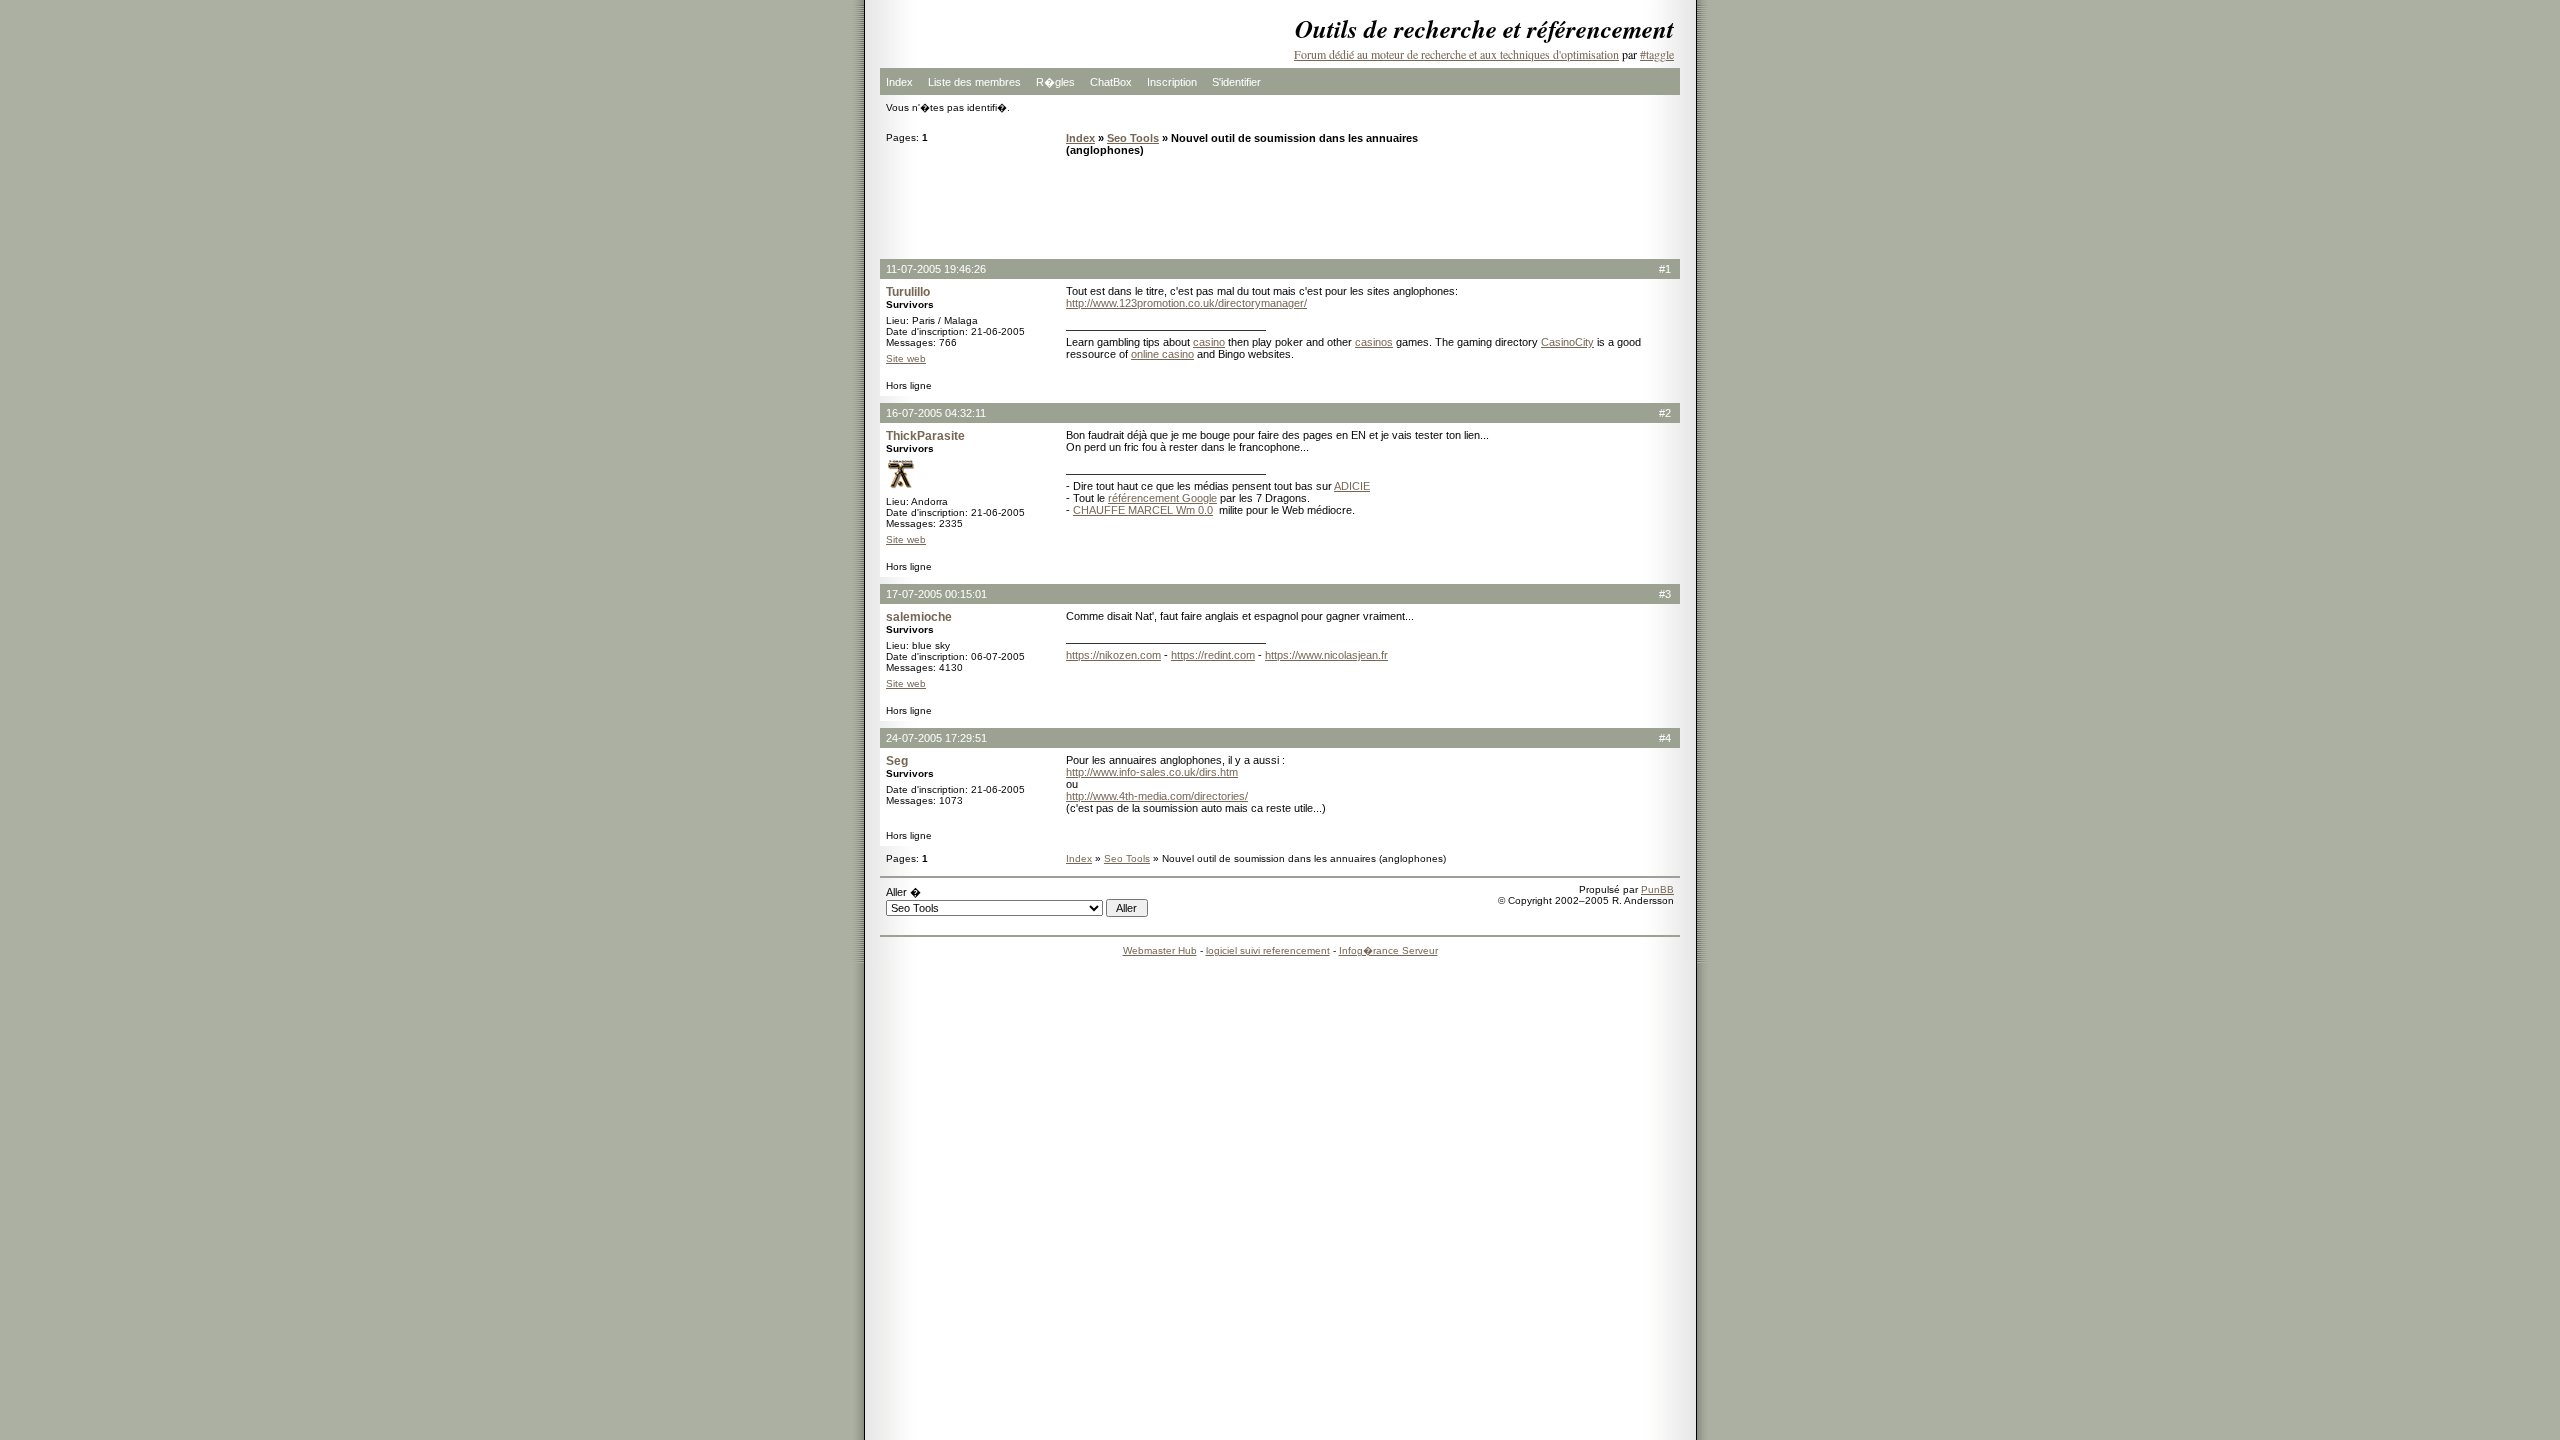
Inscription (1172, 82)
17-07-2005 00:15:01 (936, 594)
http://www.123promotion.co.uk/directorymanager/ (1186, 303)
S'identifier (1236, 82)
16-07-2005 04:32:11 (936, 413)
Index (899, 82)
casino (1209, 342)
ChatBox (1111, 82)
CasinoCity (1567, 342)
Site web (906, 358)
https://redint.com (1213, 655)
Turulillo (908, 292)
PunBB (1657, 889)
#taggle (1657, 54)
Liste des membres (974, 82)
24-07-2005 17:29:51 (936, 738)
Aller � (903, 892)
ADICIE (1352, 486)
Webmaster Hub (1160, 950)
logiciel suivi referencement (1268, 950)
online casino (1162, 354)
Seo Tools (1133, 138)
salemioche (919, 617)
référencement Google (1162, 498)
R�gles (1055, 82)
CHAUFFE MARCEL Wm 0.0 (1143, 510)
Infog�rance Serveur (1388, 950)
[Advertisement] (1280, 207)
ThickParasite (925, 436)
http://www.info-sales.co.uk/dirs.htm (1152, 772)
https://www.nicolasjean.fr (1326, 655)
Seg (897, 761)
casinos (1374, 342)
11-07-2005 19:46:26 (936, 269)
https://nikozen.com (1113, 655)
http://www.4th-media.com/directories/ (1157, 796)
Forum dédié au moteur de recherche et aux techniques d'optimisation (1456, 54)
